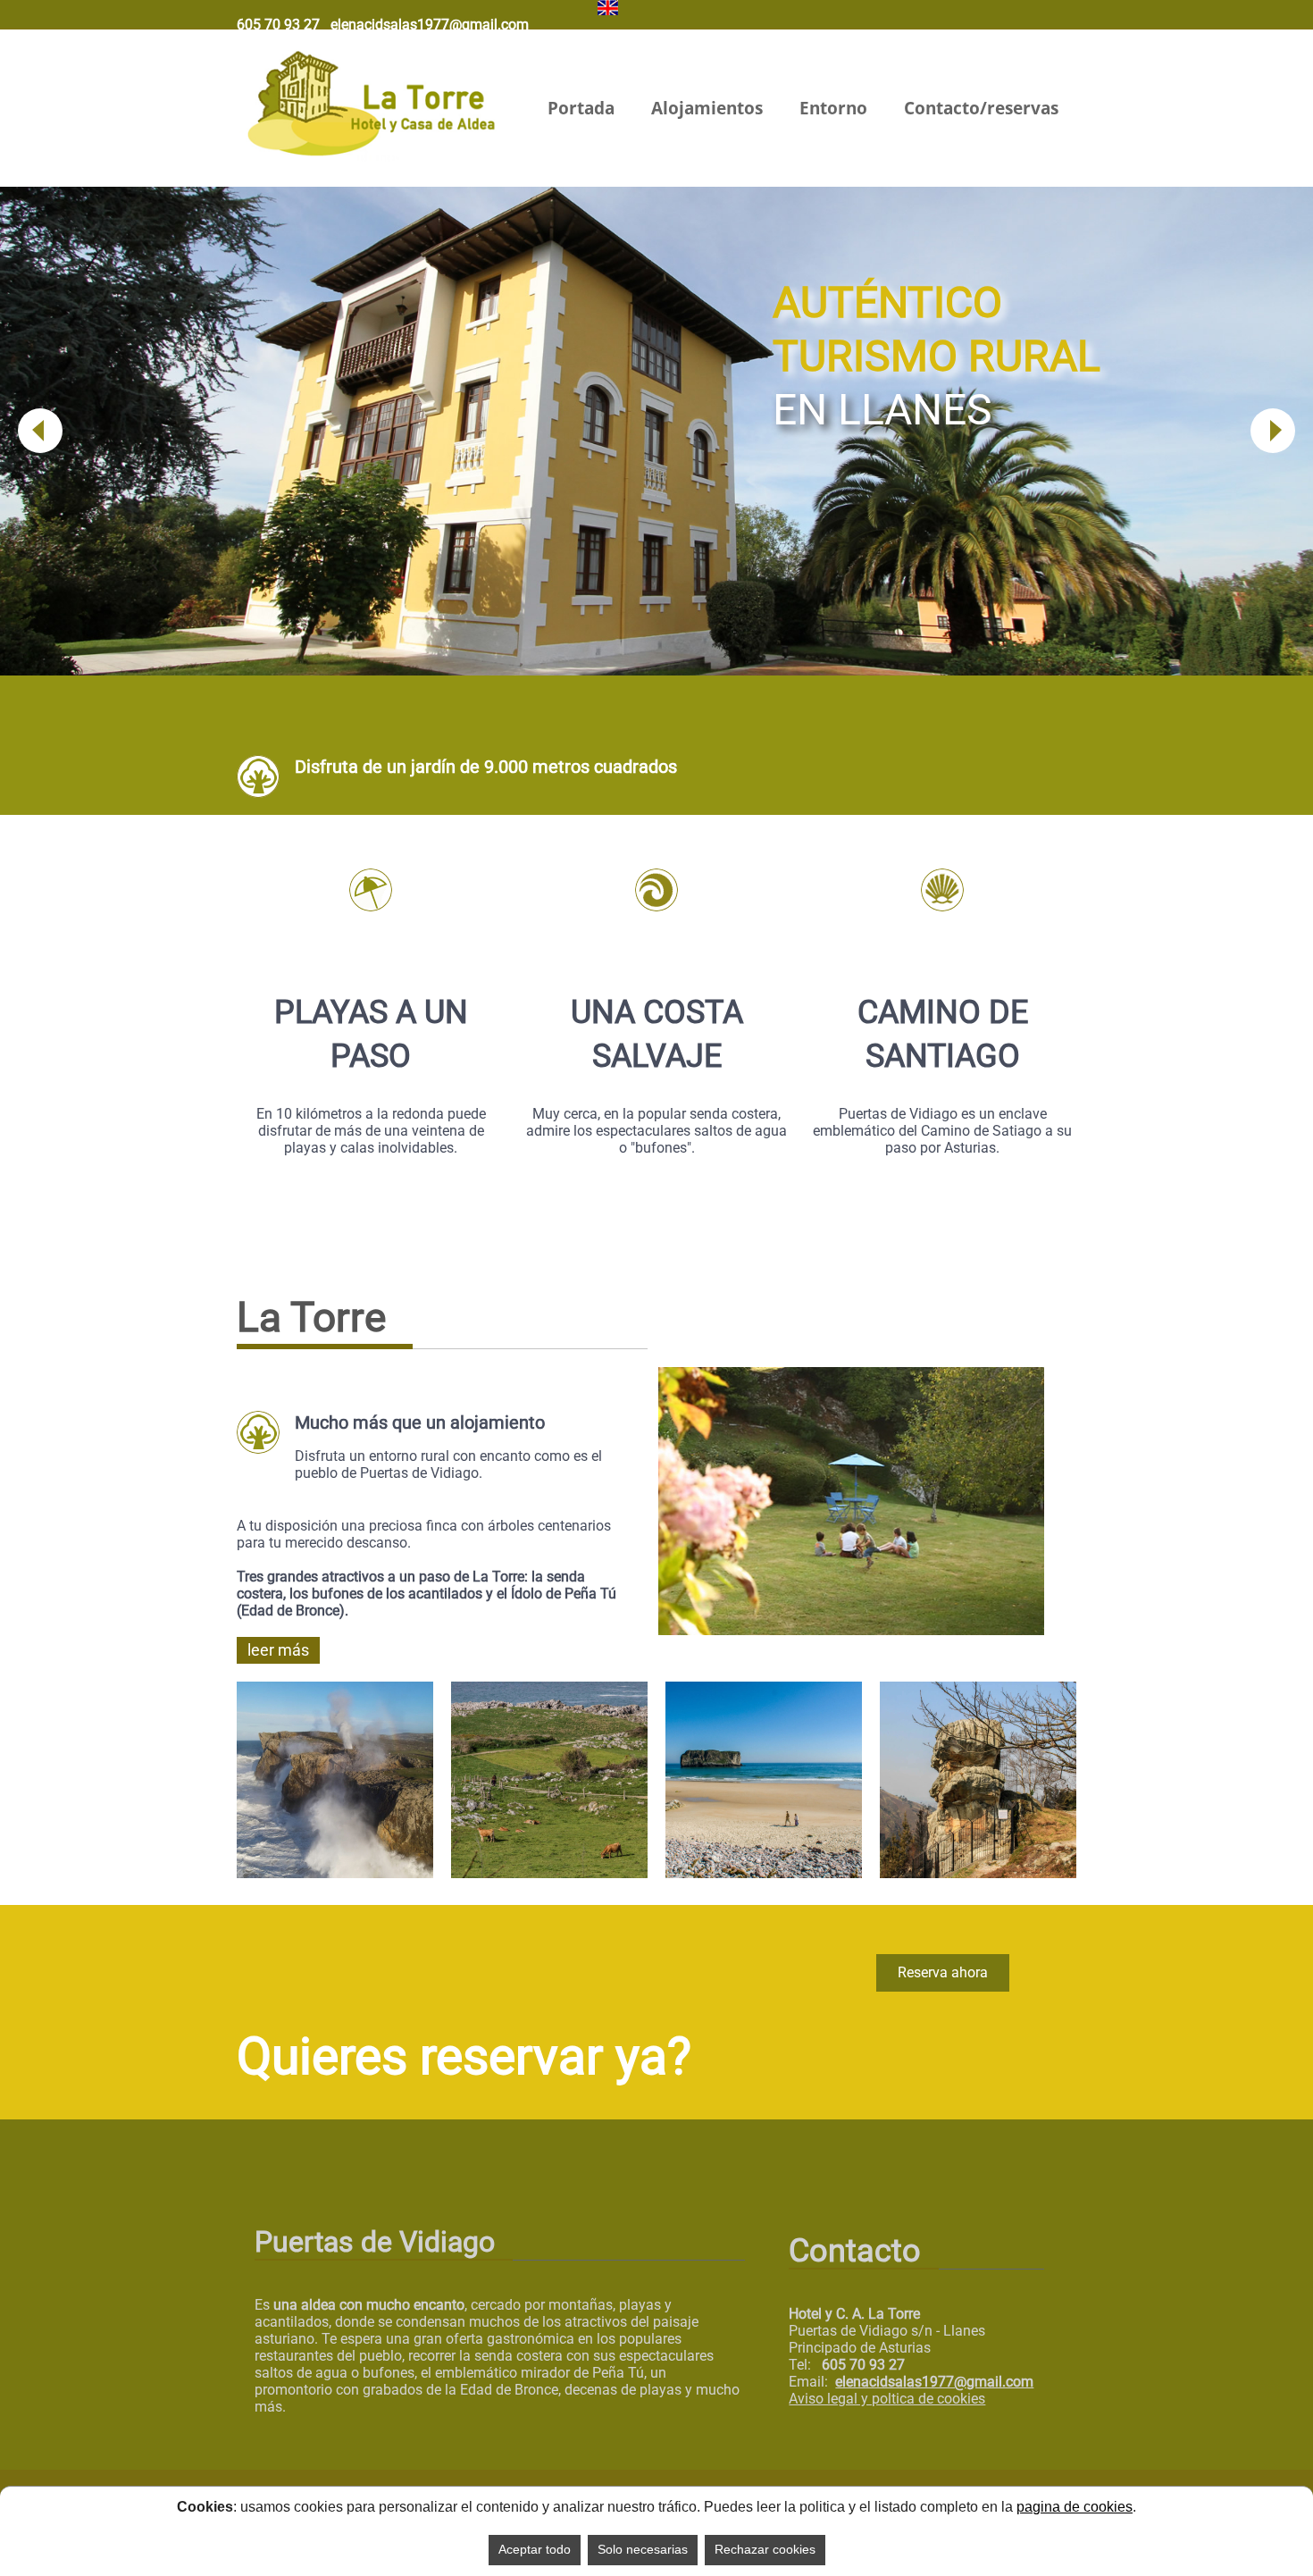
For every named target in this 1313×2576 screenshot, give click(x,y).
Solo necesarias (643, 2549)
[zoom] (851, 1624)
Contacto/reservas (981, 108)
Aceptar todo (535, 2549)
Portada (581, 108)
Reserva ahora (943, 1972)
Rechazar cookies (765, 2549)
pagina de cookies (1075, 2507)
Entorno (833, 108)
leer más (278, 1650)
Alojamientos (707, 108)
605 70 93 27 (278, 25)
